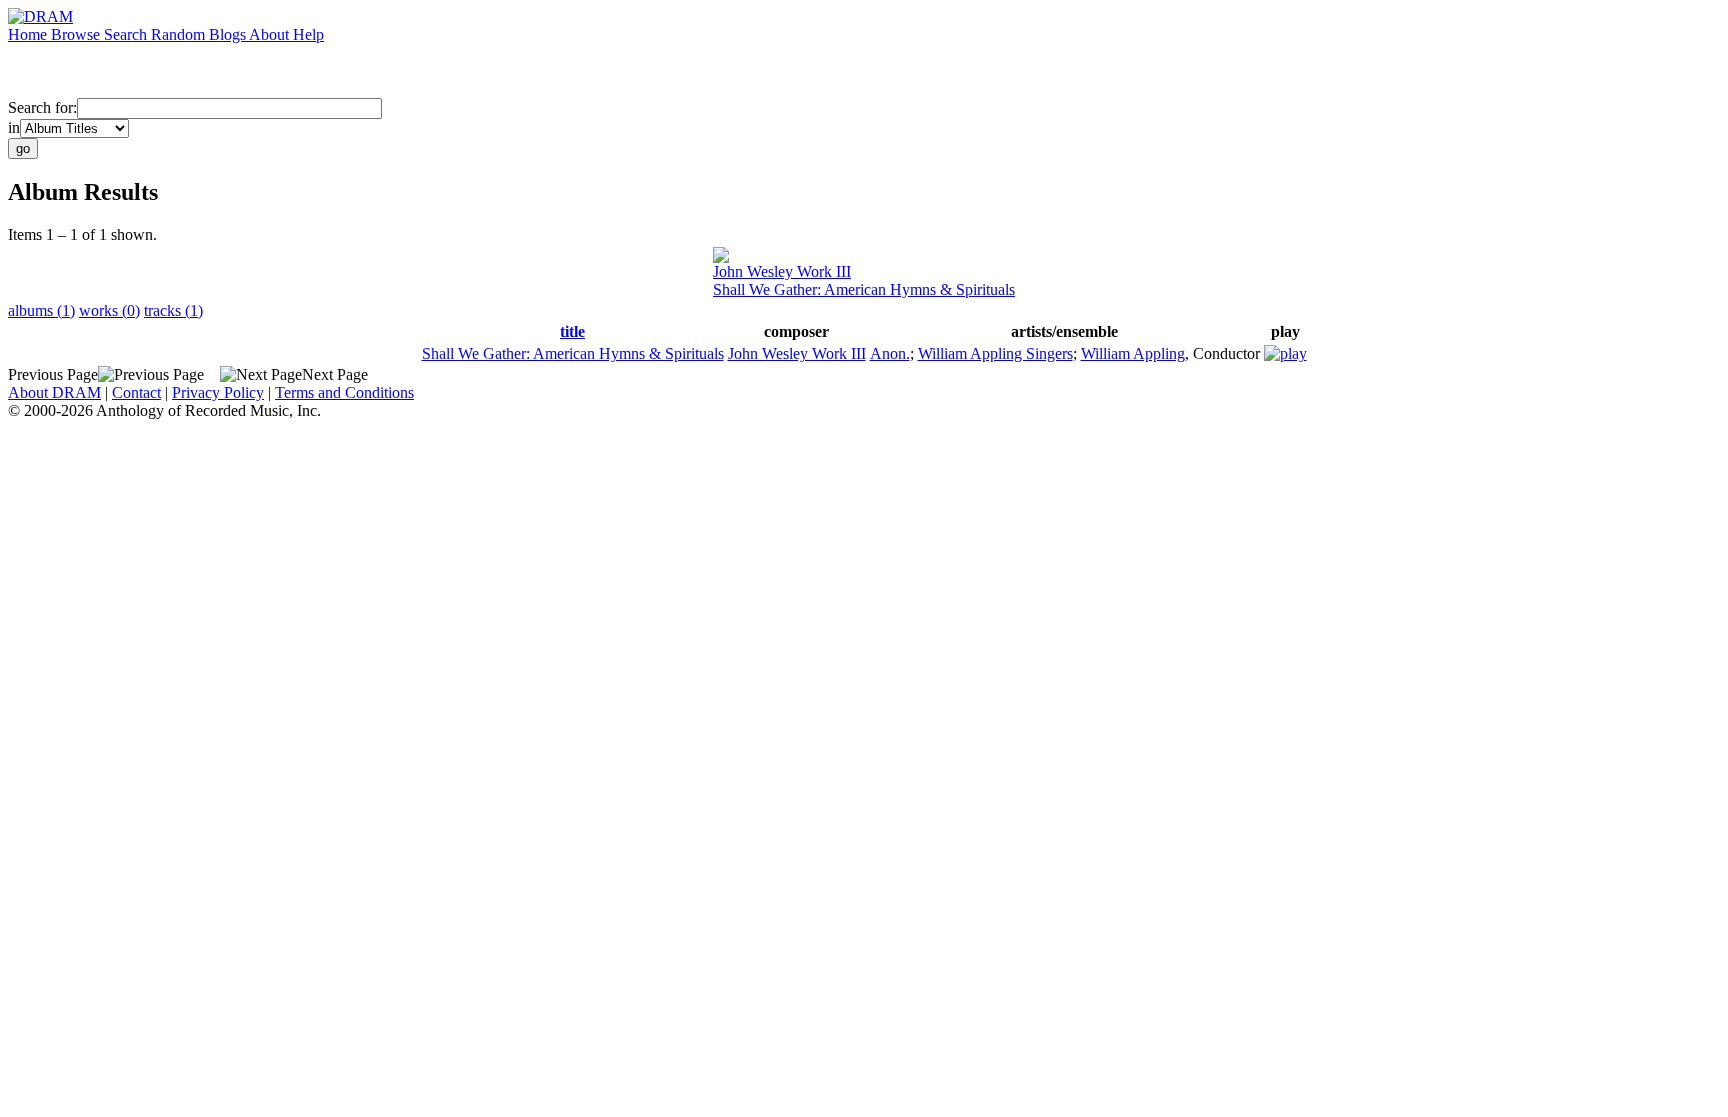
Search (127, 34)
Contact (136, 392)
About (271, 34)
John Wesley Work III (782, 271)
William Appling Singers (995, 353)
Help (308, 34)
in (14, 127)
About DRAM (54, 392)
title (572, 331)
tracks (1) (173, 310)
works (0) (109, 310)
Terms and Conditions (344, 392)
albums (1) (41, 310)
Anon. (890, 353)
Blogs (229, 34)
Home (29, 34)
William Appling (1133, 353)
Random (180, 34)
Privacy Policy (218, 392)
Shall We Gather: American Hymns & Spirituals (864, 289)
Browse (77, 34)
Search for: (42, 107)
